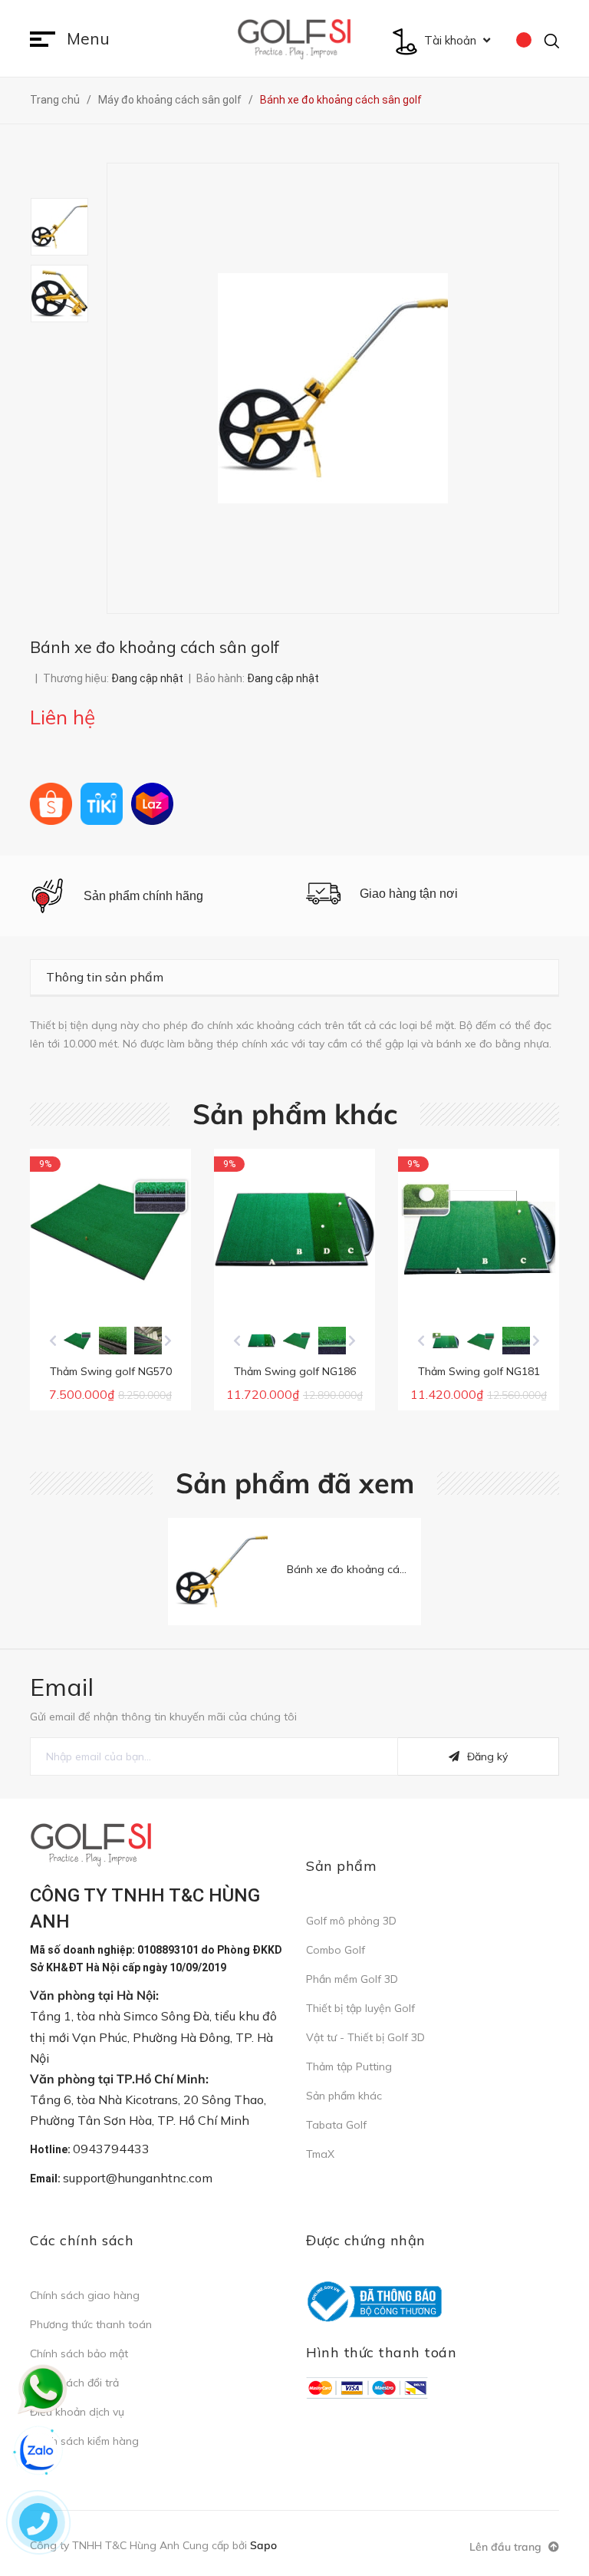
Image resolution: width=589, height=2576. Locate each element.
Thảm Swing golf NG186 (295, 1371)
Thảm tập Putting (349, 2066)
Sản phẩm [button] (341, 1866)
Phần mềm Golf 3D (352, 1979)
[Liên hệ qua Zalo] (38, 2452)
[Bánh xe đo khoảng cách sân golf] (222, 1572)
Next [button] (168, 1341)
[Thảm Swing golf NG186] (294, 1229)
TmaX (320, 2154)
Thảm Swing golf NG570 (111, 1371)
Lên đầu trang (507, 2547)
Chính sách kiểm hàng (84, 2441)
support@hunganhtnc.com (138, 2178)
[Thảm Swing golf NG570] (110, 1229)
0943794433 (111, 2149)
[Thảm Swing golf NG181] (479, 1229)
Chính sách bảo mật (79, 2353)
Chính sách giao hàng (85, 2295)
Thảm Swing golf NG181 (479, 1371)
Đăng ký (487, 1756)
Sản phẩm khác (295, 1114)
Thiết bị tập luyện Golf (360, 2008)
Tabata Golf (336, 2125)
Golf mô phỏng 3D (351, 1921)
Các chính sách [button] (82, 2240)
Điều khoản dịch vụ (77, 2412)
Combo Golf (336, 1950)
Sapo (263, 2545)
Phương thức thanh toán (91, 2324)
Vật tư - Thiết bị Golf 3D (365, 2037)
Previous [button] (53, 1341)
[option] (68, 227)
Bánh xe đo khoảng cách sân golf (371, 1569)
